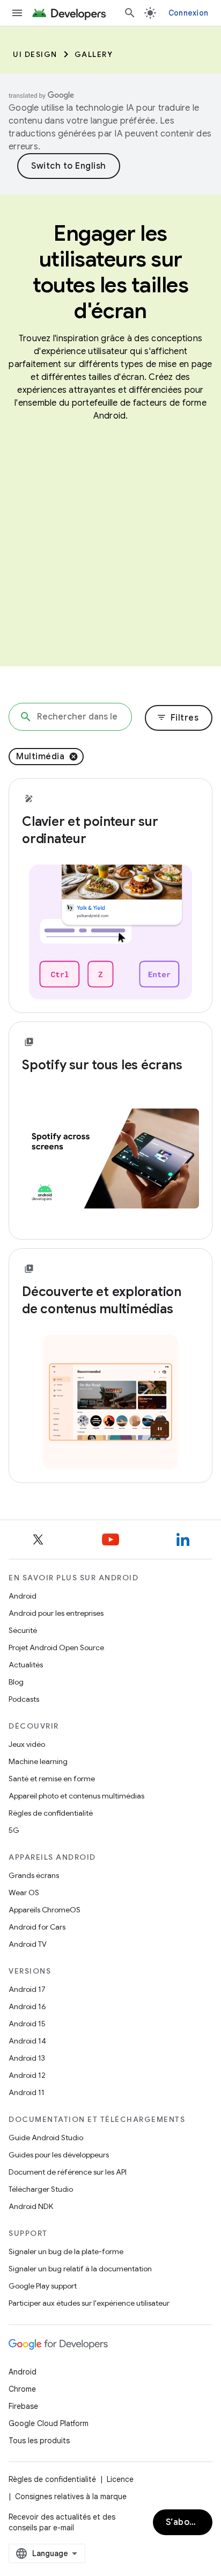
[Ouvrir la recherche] (130, 13)
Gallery (94, 54)
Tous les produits (39, 2441)
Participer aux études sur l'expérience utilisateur (89, 2303)
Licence (120, 2479)
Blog (16, 1682)
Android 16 (27, 2006)
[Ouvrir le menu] (17, 13)
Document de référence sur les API (68, 2172)
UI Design (35, 54)
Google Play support (43, 2286)
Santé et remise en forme (52, 1779)
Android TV (28, 1944)
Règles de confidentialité (51, 1813)
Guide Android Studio (46, 2138)
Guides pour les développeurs (59, 2155)
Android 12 (27, 2075)
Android (23, 1596)
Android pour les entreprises (56, 1613)
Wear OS (24, 1893)
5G (14, 1830)
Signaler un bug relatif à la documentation (80, 2269)
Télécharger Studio (41, 2189)
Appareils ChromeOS (45, 1910)
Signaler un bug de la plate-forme (66, 2251)
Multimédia (40, 757)
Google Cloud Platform (49, 2423)
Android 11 (27, 2092)
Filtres (178, 718)
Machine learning (38, 1761)
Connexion (188, 13)
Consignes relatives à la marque (71, 2496)
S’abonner (188, 2522)
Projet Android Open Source (56, 1647)
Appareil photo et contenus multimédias (76, 1796)
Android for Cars (37, 1927)
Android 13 (27, 2058)
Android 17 (27, 1989)
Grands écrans (34, 1875)
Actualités (26, 1665)
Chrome (22, 2389)
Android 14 (27, 2041)
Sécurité (23, 1630)
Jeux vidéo (27, 1744)
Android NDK (31, 2206)
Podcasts (24, 1699)
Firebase (23, 2406)
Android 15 (27, 2024)
